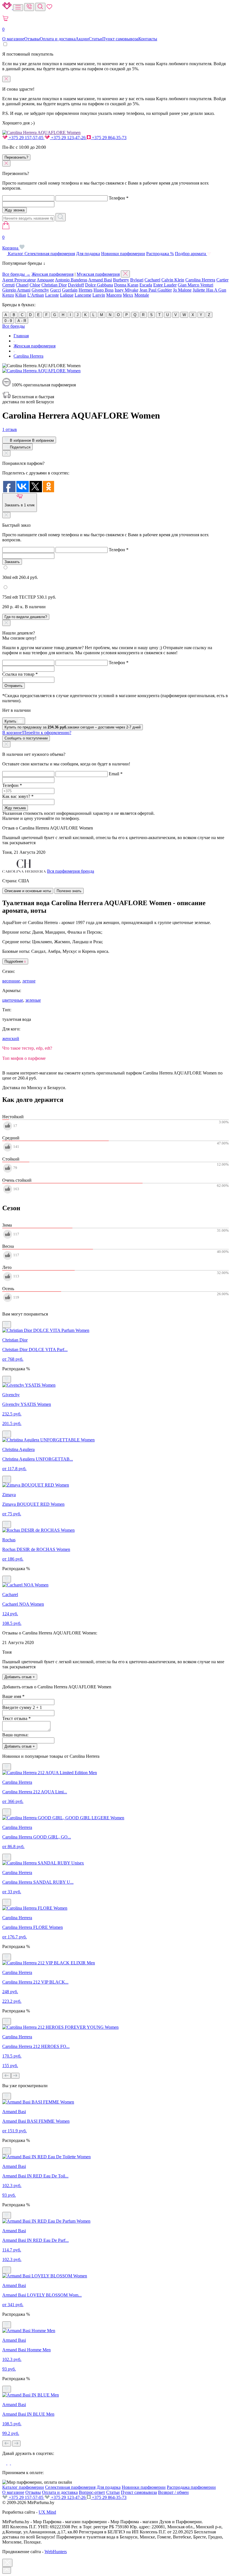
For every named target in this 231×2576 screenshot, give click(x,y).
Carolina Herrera (200, 280)
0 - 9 (8, 321)
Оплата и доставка (58, 39)
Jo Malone (182, 290)
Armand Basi (100, 280)
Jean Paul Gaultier (156, 290)
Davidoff (76, 285)
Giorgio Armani (16, 290)
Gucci (55, 290)
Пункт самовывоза (120, 39)
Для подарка (88, 254)
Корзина (11, 243)
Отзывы (32, 39)
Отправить (14, 686)
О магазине (13, 39)
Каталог (16, 254)
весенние (11, 981)
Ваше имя (13, 1696)
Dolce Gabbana (99, 285)
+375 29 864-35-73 (109, 138)
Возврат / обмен (173, 2492)
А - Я (22, 321)
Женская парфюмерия (53, 274)
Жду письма (15, 808)
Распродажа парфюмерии (191, 2487)
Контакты (148, 39)
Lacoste (52, 295)
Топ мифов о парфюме (24, 1058)
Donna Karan (126, 285)
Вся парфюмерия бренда (71, 871)
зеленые (33, 1000)
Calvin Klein (173, 280)
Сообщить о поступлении (26, 738)
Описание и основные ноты (28, 891)
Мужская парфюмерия (98, 274)
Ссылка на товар (20, 674)
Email (116, 774)
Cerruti (8, 285)
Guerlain (70, 290)
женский (11, 1039)
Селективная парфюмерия (50, 254)
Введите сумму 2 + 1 (22, 1707)
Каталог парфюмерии (23, 2487)
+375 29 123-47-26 (68, 138)
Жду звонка (15, 210)
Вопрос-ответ (92, 2492)
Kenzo (8, 295)
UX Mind (47, 2512)
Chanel (22, 285)
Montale (142, 295)
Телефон (119, 198)
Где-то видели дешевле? (26, 617)
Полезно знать (69, 891)
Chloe (35, 285)
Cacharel (152, 280)
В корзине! (37, 733)
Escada (146, 285)
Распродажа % (160, 254)
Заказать (12, 562)
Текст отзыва (16, 1718)
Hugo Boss (104, 290)
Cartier (222, 280)
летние (29, 981)
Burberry (121, 280)
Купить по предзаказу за (73, 727)
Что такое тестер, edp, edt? (27, 1048)
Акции (82, 39)
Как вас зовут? (18, 796)
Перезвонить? (16, 157)
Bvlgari (137, 280)
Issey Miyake (126, 290)
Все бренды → (16, 274)
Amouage (45, 280)
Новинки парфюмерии (123, 254)
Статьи (95, 39)
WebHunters (56, 2552)
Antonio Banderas (71, 280)
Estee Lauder (165, 285)
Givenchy (40, 290)
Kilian (21, 295)
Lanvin (99, 295)
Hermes (85, 290)
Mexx (128, 295)
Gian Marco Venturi (196, 285)
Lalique (67, 295)
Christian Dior (54, 285)
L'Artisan (36, 295)
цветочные (13, 1000)
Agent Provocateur (19, 280)
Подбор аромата (191, 254)
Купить (11, 721)
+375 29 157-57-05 (26, 138)
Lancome (83, 295)
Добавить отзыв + (20, 1677)
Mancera (114, 295)
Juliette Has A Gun (209, 290)
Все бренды (14, 326)
